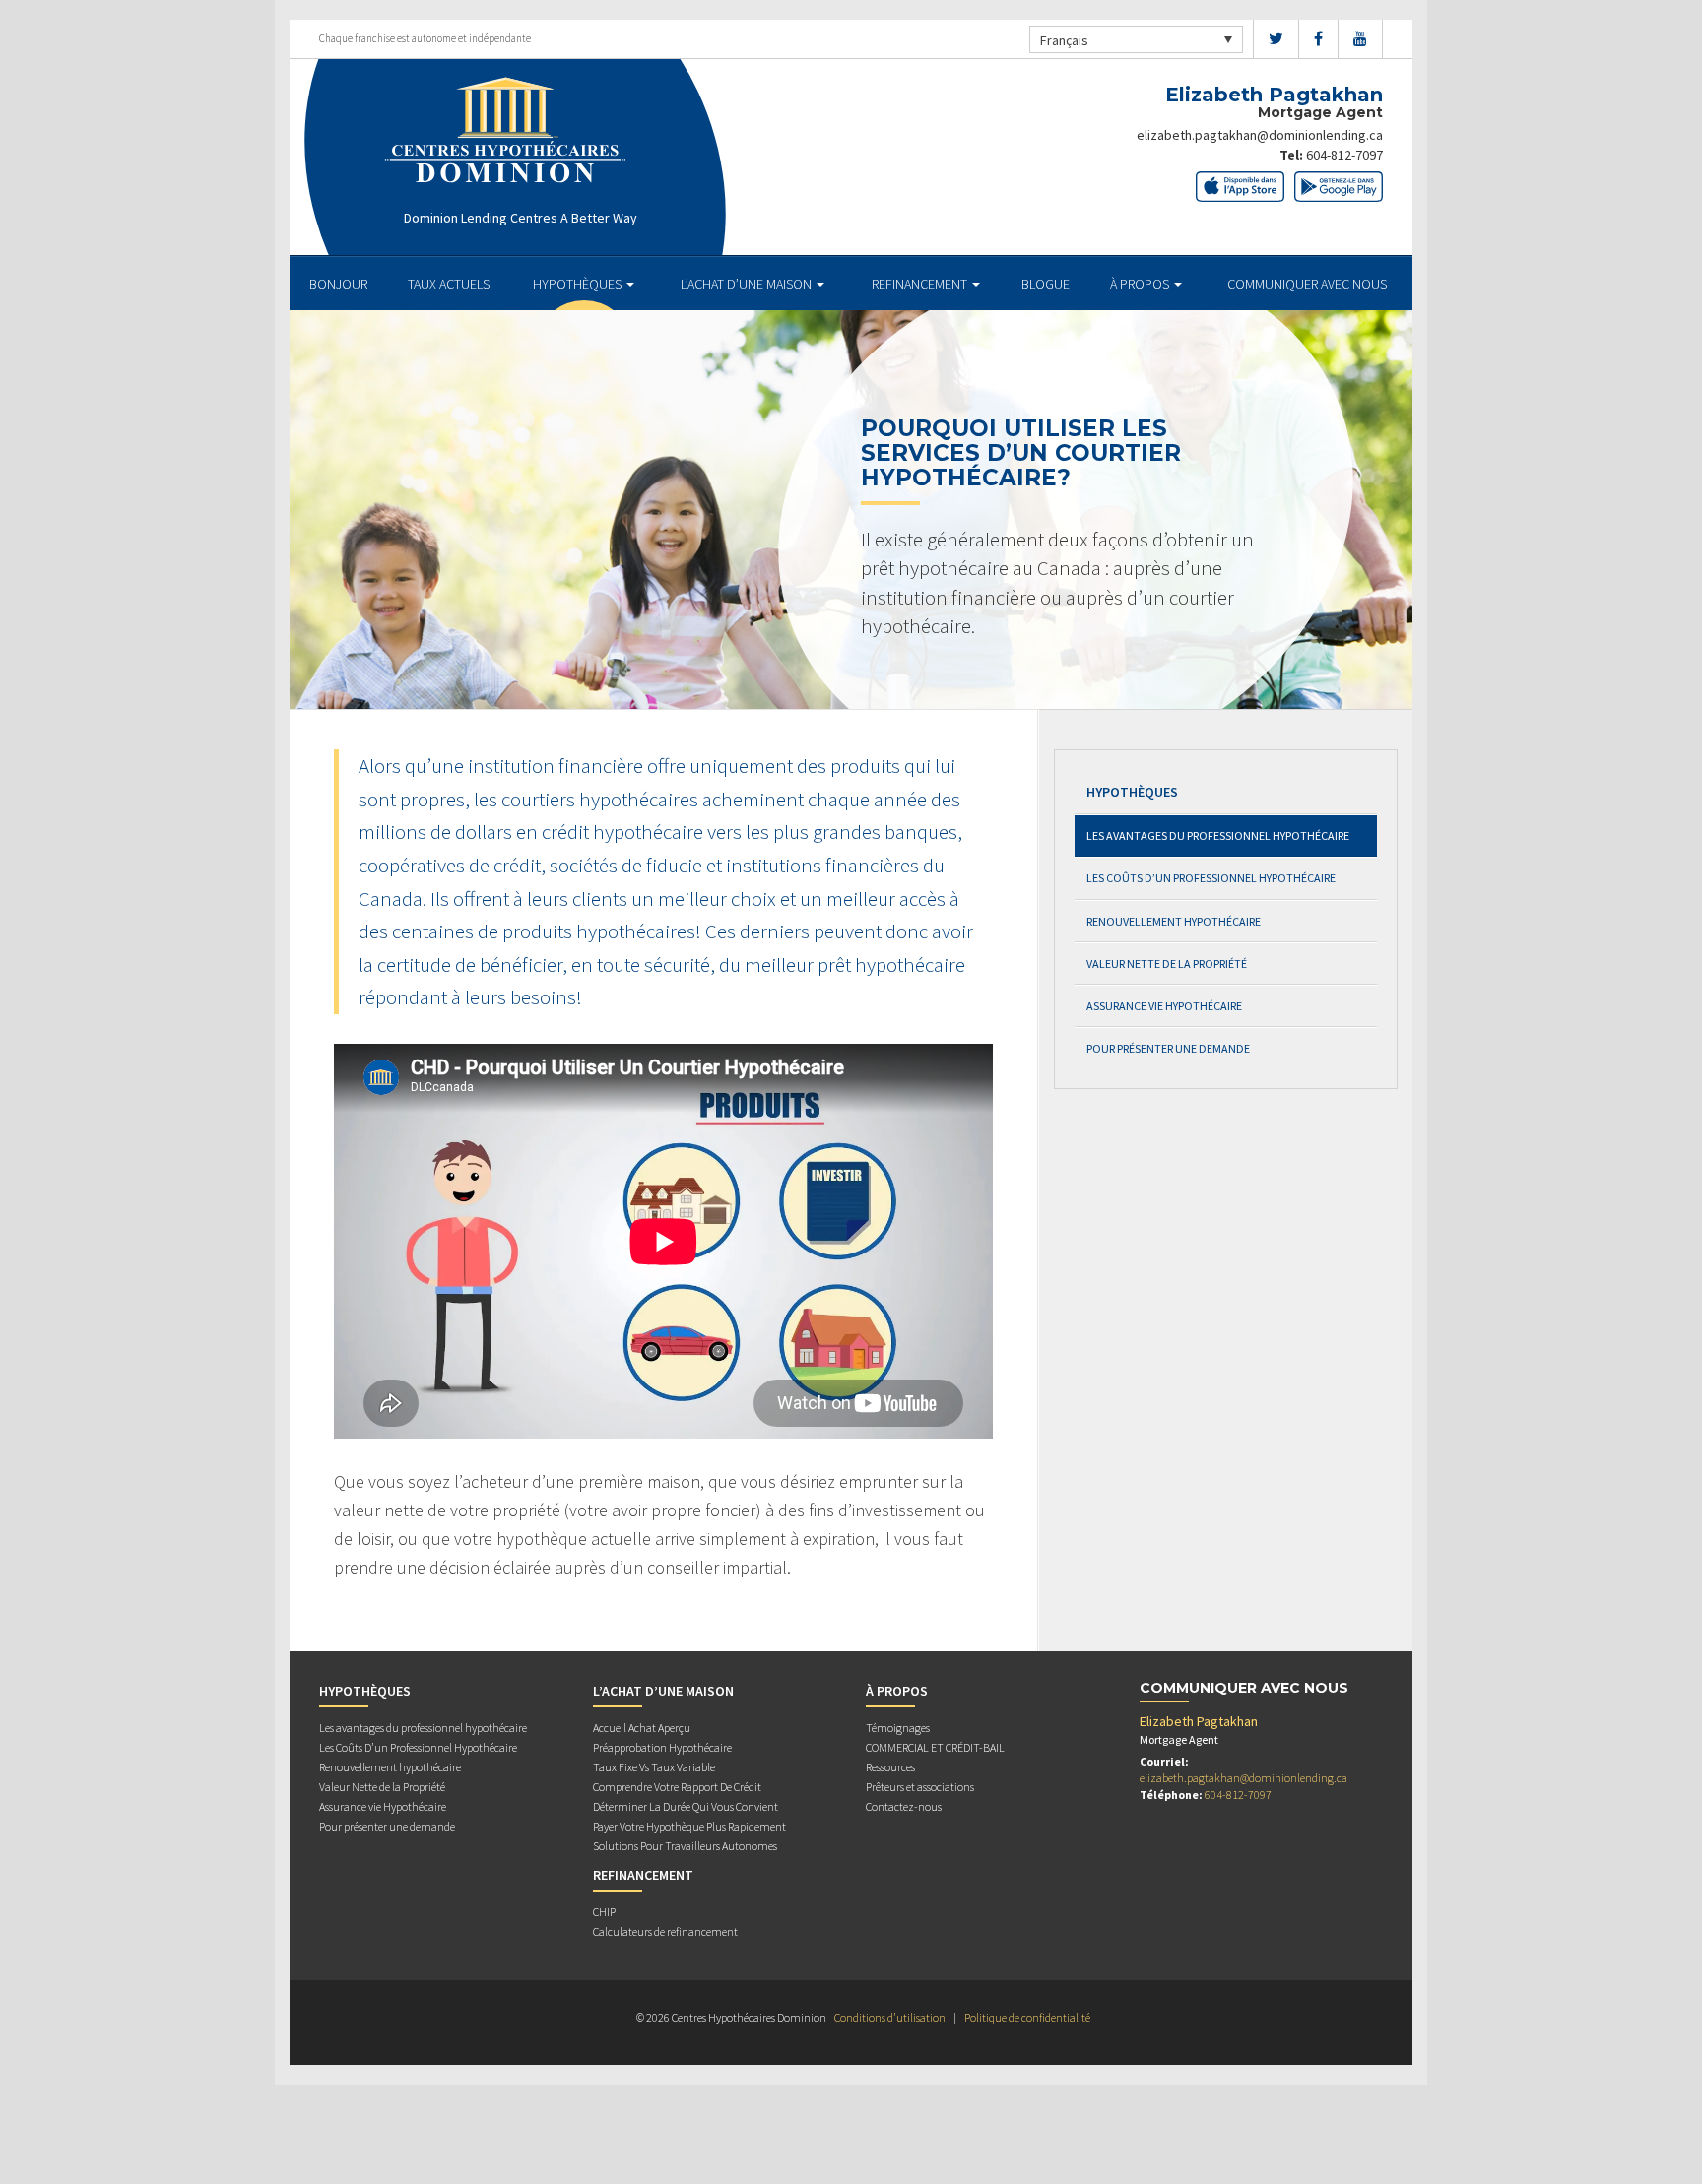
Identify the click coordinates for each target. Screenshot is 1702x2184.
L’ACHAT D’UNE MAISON (748, 284)
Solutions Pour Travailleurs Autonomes (685, 1846)
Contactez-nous (904, 1806)
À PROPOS (1141, 284)
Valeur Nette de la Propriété (1167, 964)
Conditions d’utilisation (890, 2017)
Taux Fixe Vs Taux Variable (654, 1767)
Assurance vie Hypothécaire (1164, 1006)
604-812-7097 (1344, 155)
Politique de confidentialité (1027, 2017)
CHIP (604, 1912)
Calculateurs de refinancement (665, 1931)
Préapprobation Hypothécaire (662, 1747)
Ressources (890, 1767)
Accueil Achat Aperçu (642, 1728)
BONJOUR (338, 284)
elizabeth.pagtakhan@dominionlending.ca (1260, 135)
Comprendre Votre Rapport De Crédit (677, 1787)
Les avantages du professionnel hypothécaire (1218, 835)
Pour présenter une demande (1168, 1048)
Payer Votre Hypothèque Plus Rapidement (689, 1826)
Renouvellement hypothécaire (1174, 921)
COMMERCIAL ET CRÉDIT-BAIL (935, 1747)
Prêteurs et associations (920, 1787)
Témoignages (898, 1728)
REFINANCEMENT (921, 284)
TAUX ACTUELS (449, 284)
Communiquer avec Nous (1307, 284)
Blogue (1046, 284)
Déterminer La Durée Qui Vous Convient (686, 1806)
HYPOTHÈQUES (579, 284)
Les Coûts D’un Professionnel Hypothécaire (1211, 878)
